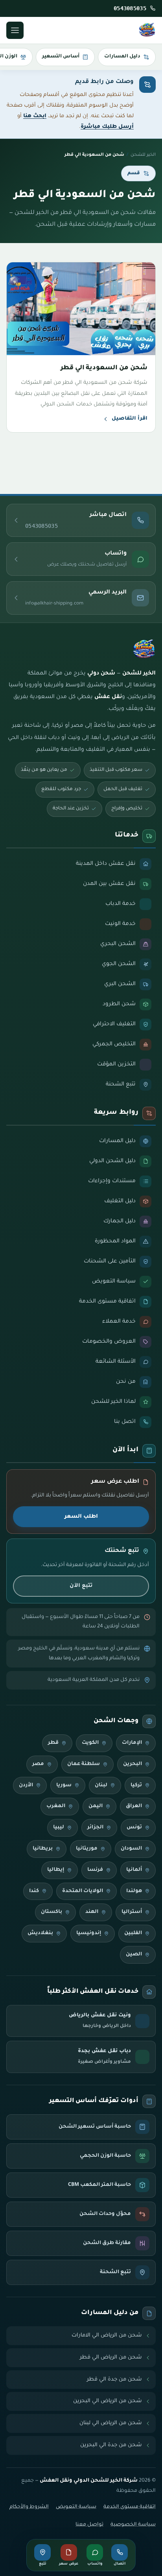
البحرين (133, 1764)
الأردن (26, 1786)
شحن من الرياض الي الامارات (107, 2336)
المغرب (56, 1806)
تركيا (136, 1786)
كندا (34, 1891)
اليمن (96, 1806)
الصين (134, 1955)
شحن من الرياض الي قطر (111, 2358)
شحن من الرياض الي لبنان (111, 2423)
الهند (92, 1912)
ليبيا (59, 1828)
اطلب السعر (81, 1517)
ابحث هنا (35, 116)
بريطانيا (43, 1849)
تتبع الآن (81, 1586)
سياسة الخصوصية (133, 2525)
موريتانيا (87, 1849)
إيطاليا (56, 1870)
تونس (134, 1828)
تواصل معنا (89, 2525)
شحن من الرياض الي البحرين (108, 2401)
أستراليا (132, 1912)
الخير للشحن (143, 155)
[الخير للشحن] (147, 30)
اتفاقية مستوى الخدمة (130, 2507)
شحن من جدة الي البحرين (111, 2445)
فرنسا (95, 1870)
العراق (134, 1806)
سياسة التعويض (76, 2507)
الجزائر (95, 1828)
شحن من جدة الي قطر (114, 2380)
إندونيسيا (89, 1933)
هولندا (134, 1891)
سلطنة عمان (84, 1764)
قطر (53, 1743)
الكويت (90, 1743)
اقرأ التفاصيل (130, 419)
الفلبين (133, 1933)
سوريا (64, 1786)
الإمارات (132, 1743)
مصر (38, 1764)
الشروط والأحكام (29, 2507)
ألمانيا (134, 1870)
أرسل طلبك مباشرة (107, 127)
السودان (131, 1849)
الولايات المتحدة (83, 1891)
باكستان (52, 1912)
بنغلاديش (40, 1933)
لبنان (101, 1786)
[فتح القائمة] (15, 30)
